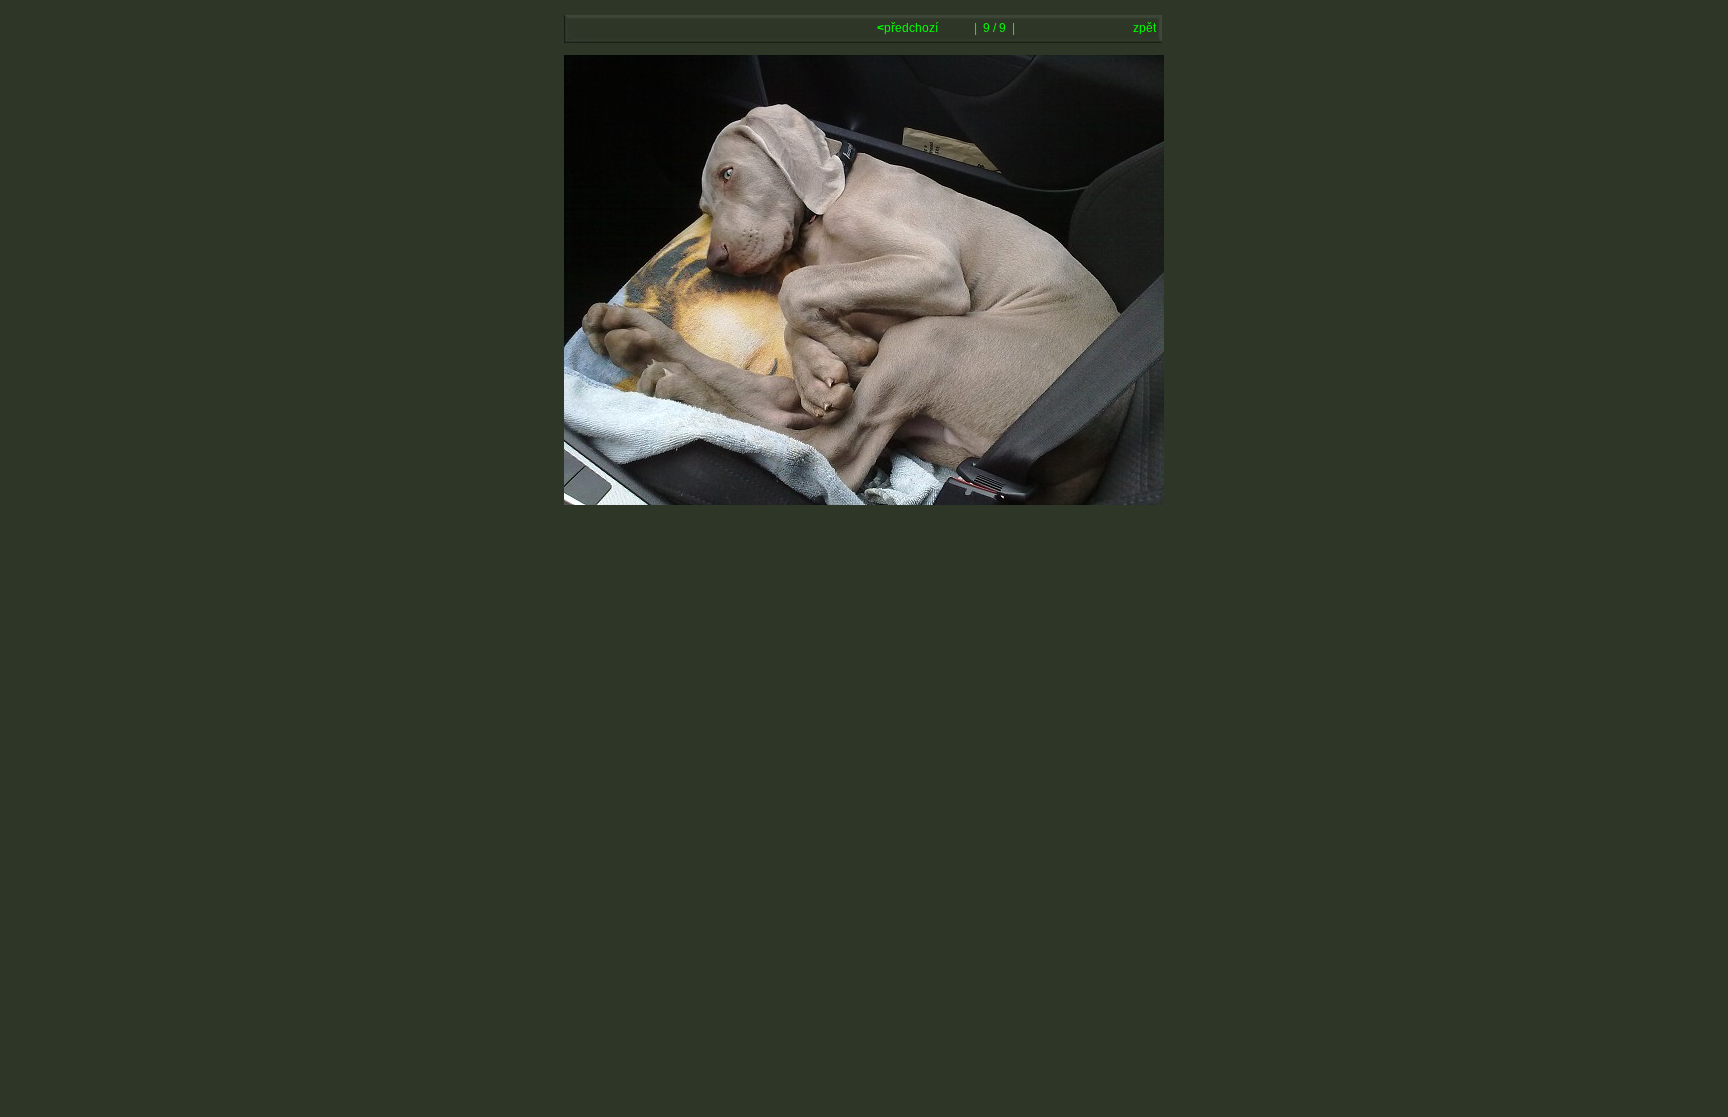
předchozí (909, 28)
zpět (1144, 28)
